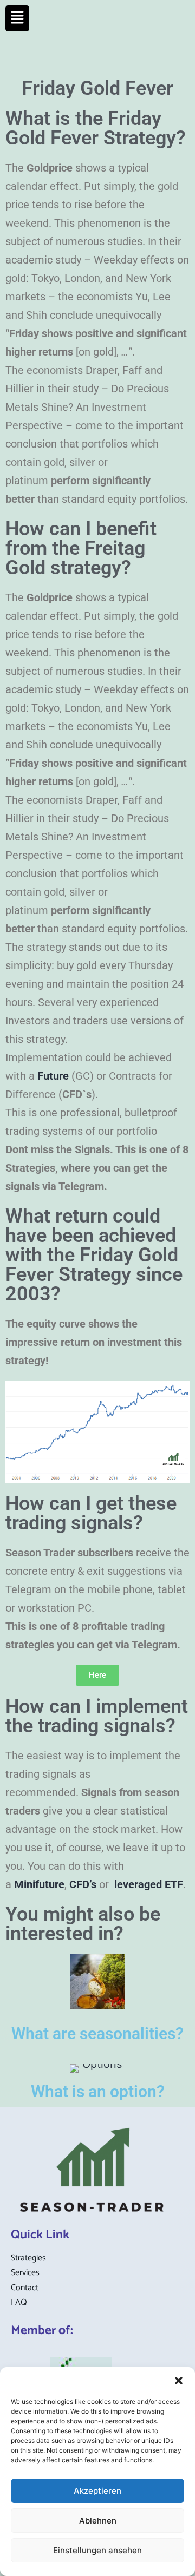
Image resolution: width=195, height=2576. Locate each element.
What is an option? (98, 2091)
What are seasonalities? (97, 2033)
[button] (179, 2381)
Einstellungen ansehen (97, 2550)
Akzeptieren (97, 2491)
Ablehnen (98, 2521)
